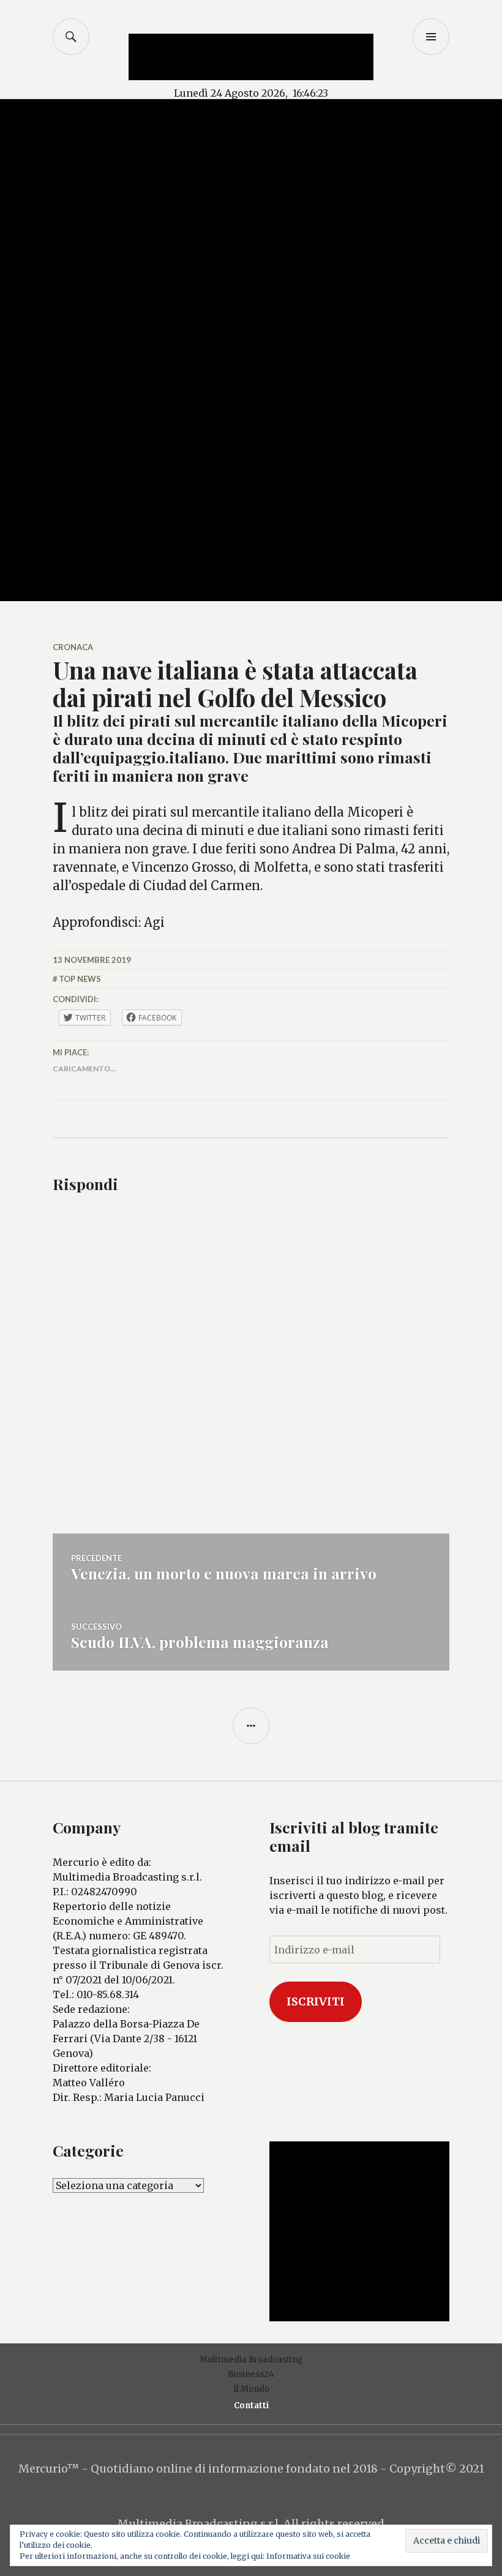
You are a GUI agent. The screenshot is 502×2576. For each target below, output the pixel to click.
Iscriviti (316, 2001)
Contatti (251, 2406)
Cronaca (73, 647)
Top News (80, 979)
